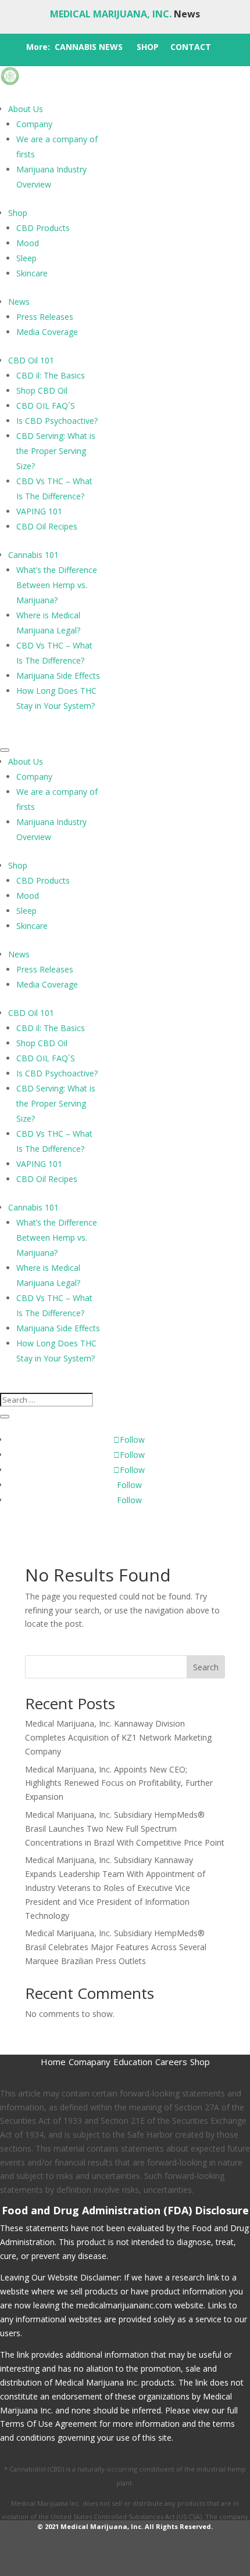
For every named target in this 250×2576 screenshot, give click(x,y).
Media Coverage (47, 332)
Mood (28, 243)
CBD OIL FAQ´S (46, 406)
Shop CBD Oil (42, 390)
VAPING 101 (39, 511)
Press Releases (45, 317)
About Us (26, 109)
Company (34, 124)
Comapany (90, 2062)
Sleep (26, 258)
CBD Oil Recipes (47, 526)
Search (206, 1667)
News (19, 302)
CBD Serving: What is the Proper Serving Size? (56, 451)
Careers (171, 2062)
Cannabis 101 (33, 555)
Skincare (32, 273)
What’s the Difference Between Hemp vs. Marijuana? (57, 585)
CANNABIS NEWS (89, 47)
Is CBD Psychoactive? (57, 421)
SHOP (148, 47)
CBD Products (43, 228)
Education (133, 2062)
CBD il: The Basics (51, 375)
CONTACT (191, 47)
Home (53, 2062)
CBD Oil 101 (31, 360)
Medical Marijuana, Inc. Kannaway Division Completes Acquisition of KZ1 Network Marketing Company (118, 1737)
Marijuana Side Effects (58, 675)
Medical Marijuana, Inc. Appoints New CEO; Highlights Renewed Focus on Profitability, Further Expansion (119, 1783)
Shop (18, 213)
